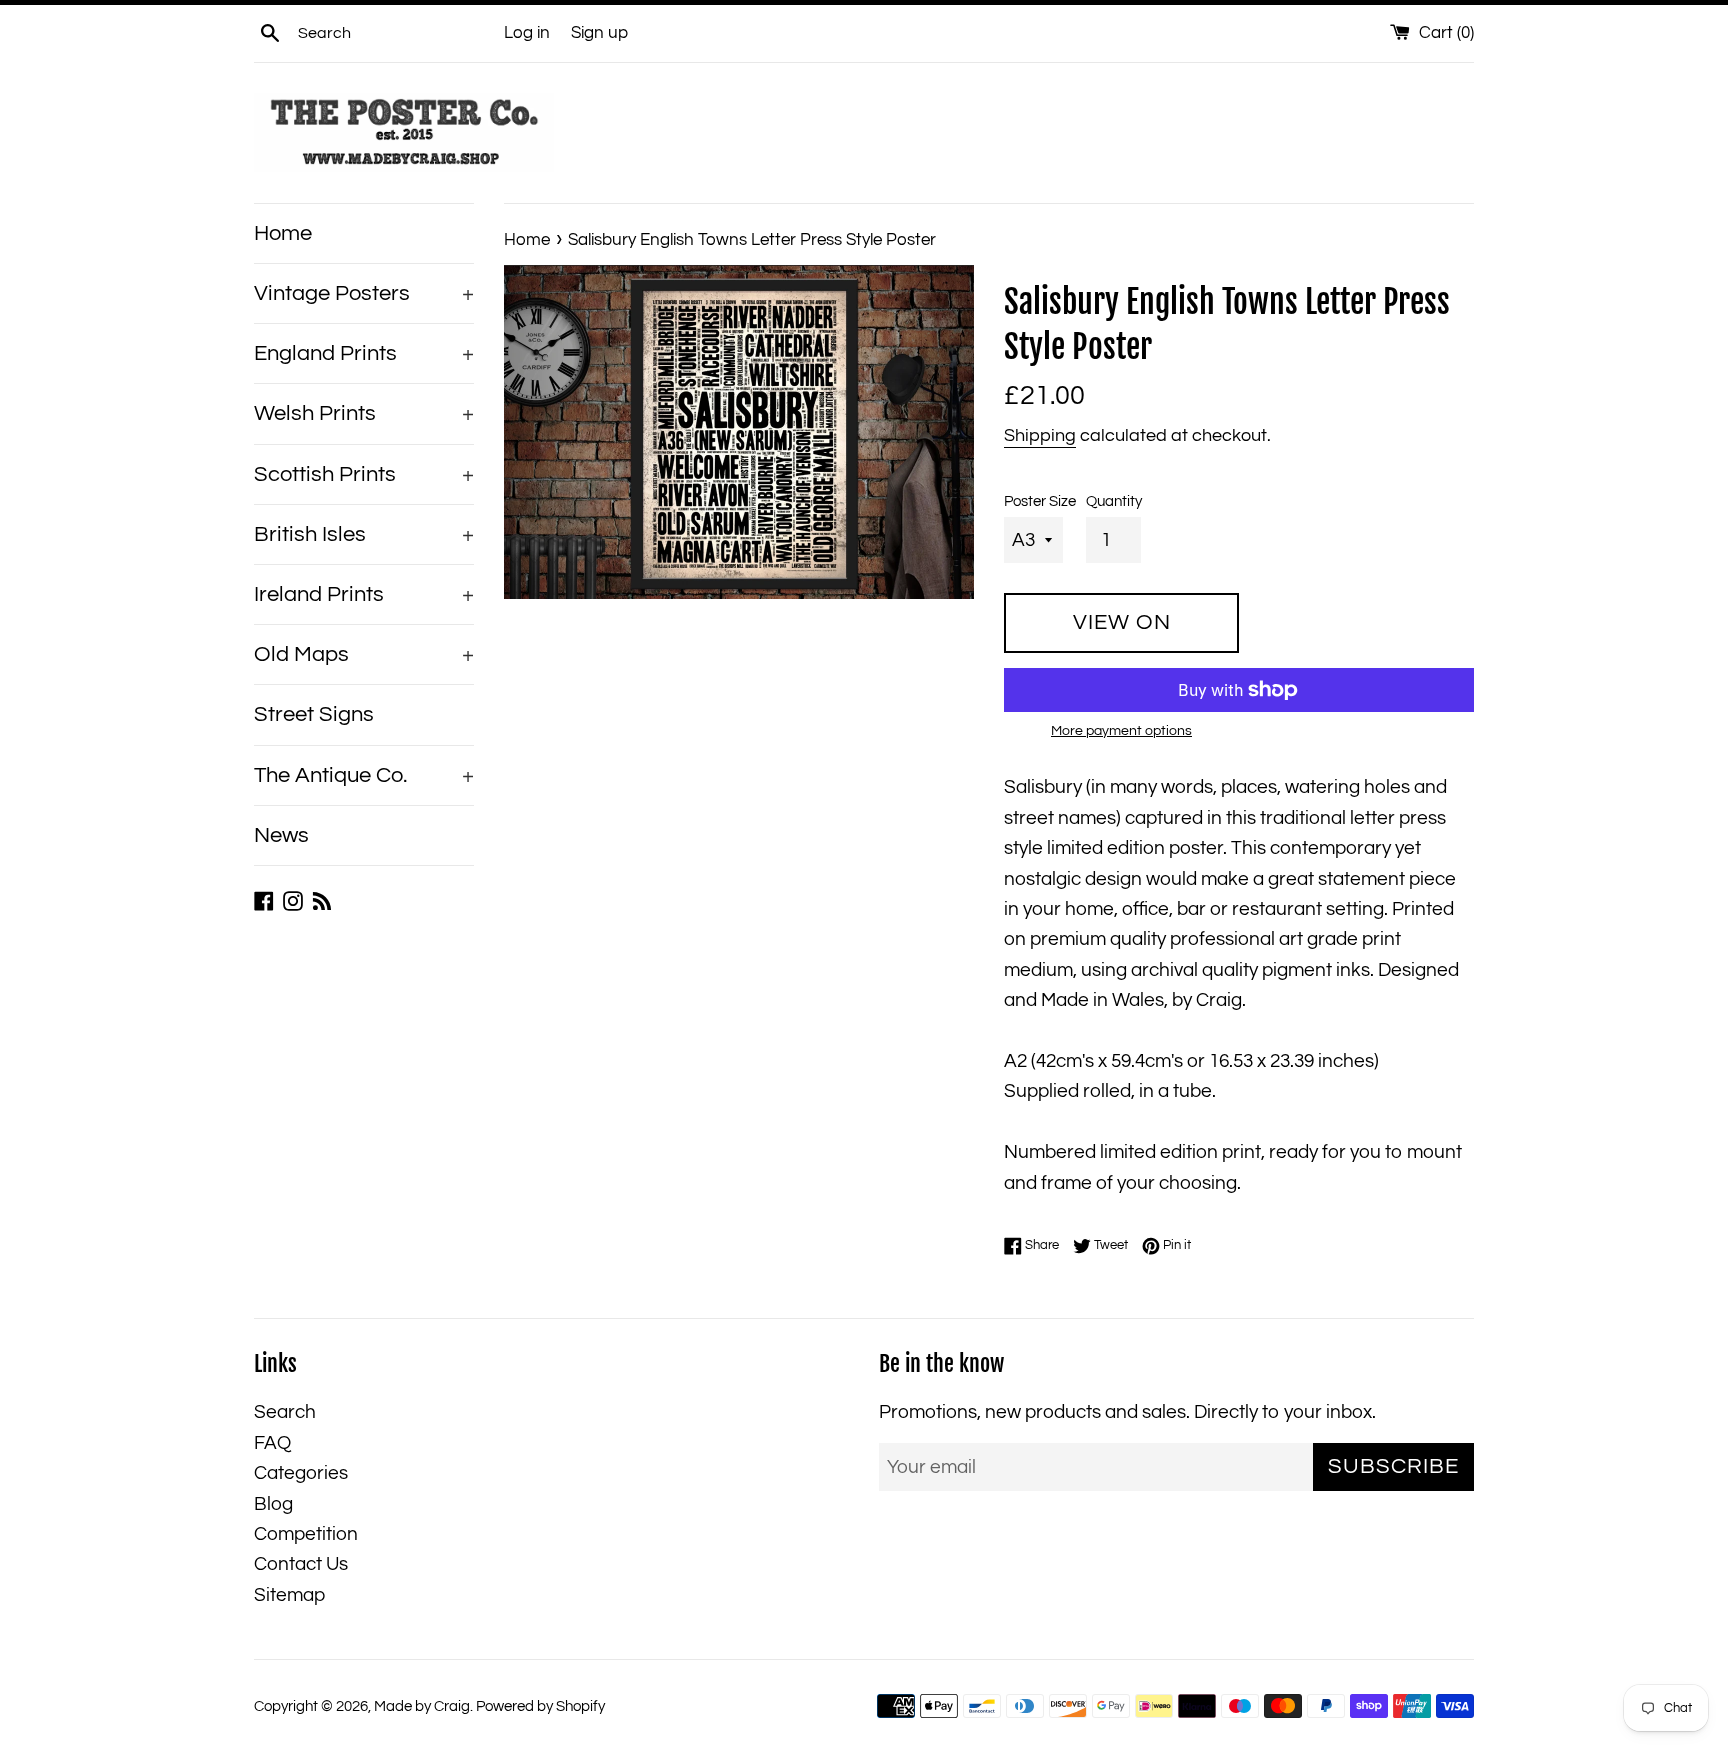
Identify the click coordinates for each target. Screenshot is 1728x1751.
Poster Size (1040, 501)
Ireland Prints (364, 594)
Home (283, 233)
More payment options (1121, 731)
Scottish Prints (364, 474)
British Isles (364, 534)
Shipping (1040, 435)
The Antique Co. (364, 775)
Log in (527, 33)
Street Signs (314, 714)
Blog (273, 1504)
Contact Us (301, 1564)
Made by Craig (422, 1706)
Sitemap (289, 1595)
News (281, 835)
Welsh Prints (364, 413)
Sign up (599, 33)
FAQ (272, 1443)
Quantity (1114, 501)
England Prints (364, 353)
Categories (301, 1473)
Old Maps (364, 654)
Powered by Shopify (540, 1706)
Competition (306, 1534)
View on (1122, 622)
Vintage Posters (364, 293)
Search (285, 1412)
